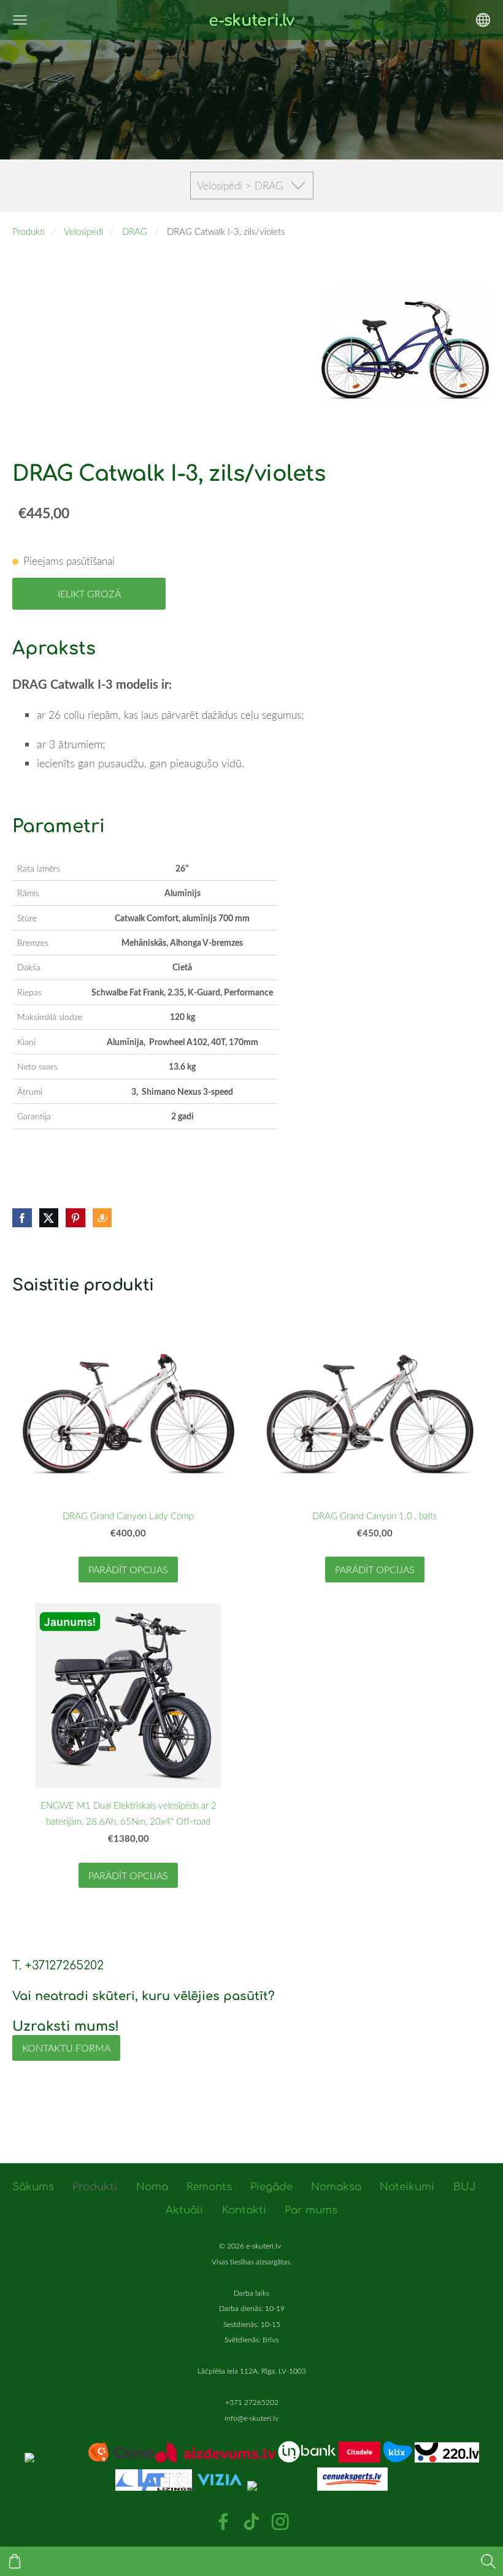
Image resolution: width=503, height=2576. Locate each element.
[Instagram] (280, 2522)
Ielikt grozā (89, 594)
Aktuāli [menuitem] (184, 2210)
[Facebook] (223, 2522)
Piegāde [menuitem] (271, 2187)
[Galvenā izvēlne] (20, 20)
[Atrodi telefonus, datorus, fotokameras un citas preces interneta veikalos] (90, 2459)
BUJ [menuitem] (464, 2187)
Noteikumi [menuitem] (407, 2187)
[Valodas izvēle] (483, 20)
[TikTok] (251, 2522)
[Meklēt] (488, 2561)
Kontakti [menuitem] (244, 2210)
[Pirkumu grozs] (15, 2561)
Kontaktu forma (66, 2048)
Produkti (29, 231)
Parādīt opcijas (128, 1570)
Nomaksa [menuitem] (336, 2187)
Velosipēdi (83, 231)
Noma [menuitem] (152, 2187)
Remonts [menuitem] (209, 2187)
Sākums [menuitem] (33, 2187)
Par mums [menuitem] (311, 2210)
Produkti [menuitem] (95, 2187)
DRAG (135, 231)
